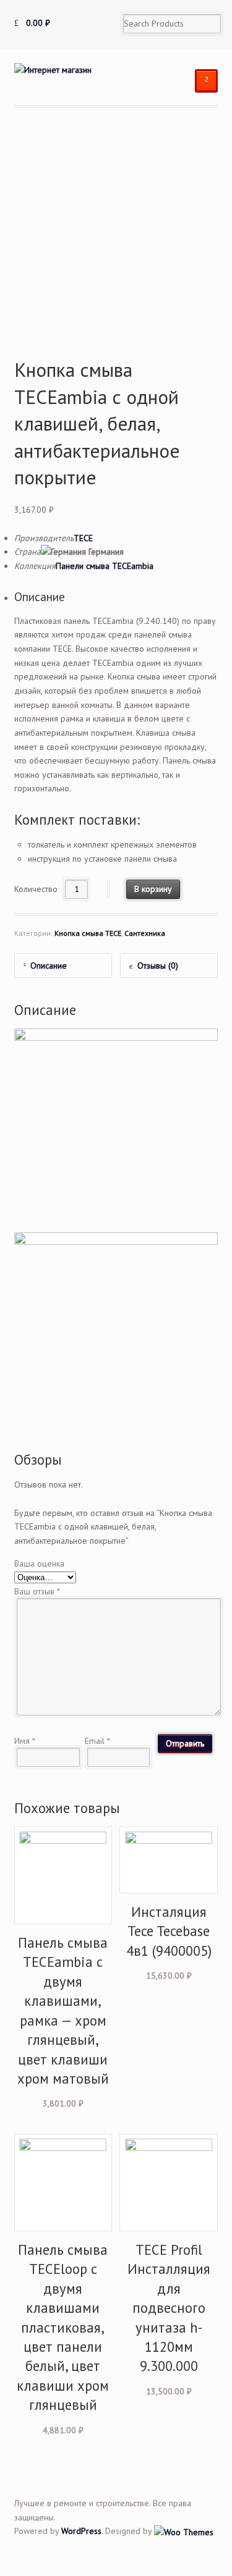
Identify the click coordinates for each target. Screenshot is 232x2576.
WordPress (81, 2531)
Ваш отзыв (37, 1591)
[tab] (63, 965)
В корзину (153, 889)
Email (97, 1741)
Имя (25, 1741)
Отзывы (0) (158, 966)
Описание (49, 966)
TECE (83, 538)
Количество (36, 889)
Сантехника (145, 933)
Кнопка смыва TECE (88, 933)
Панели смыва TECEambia (105, 566)
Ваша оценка (39, 1564)
